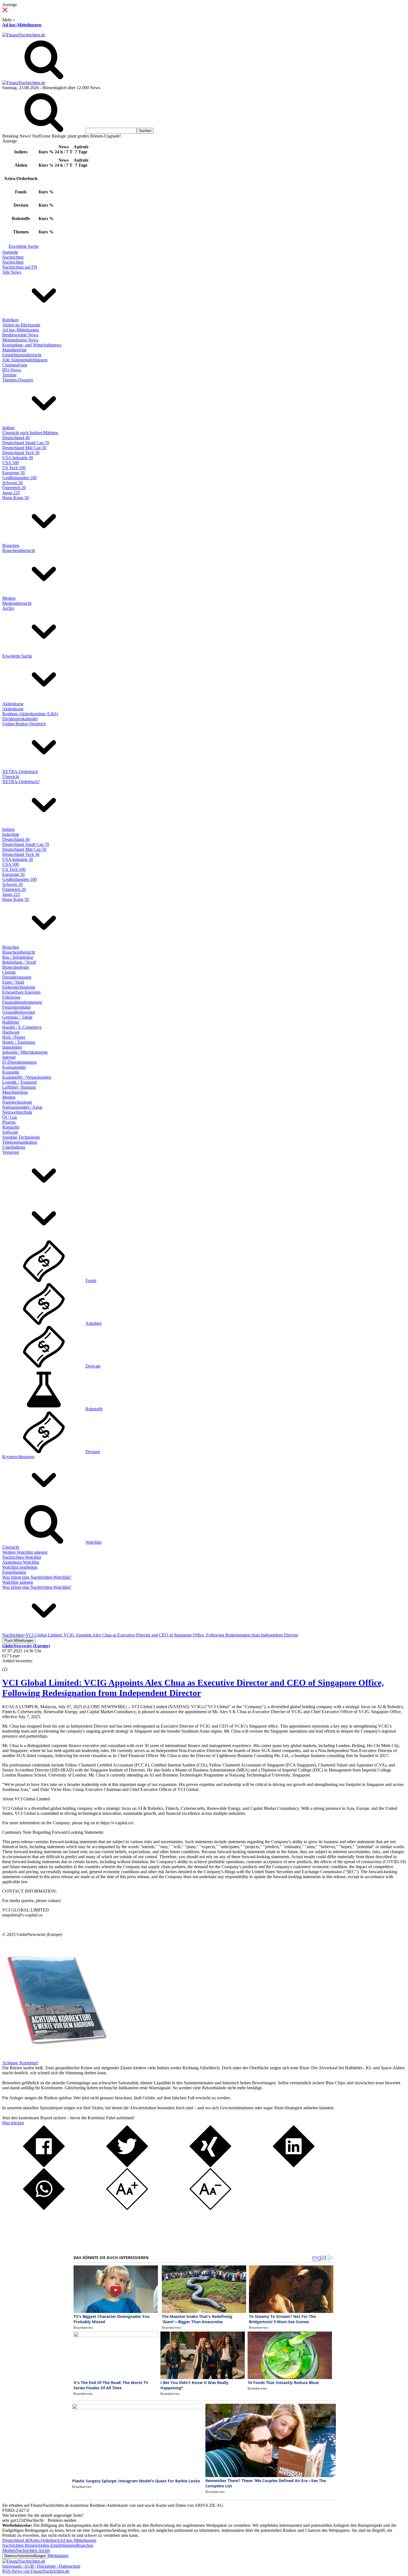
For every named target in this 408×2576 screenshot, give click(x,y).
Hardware (11, 1032)
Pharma (9, 1122)
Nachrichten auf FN (20, 267)
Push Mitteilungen (19, 1641)
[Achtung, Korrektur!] (55, 2058)
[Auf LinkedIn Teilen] (294, 2166)
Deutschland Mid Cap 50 (24, 448)
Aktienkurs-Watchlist (21, 1562)
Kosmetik (11, 1072)
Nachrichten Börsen (20, 2545)
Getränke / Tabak (17, 1017)
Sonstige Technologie (21, 1137)
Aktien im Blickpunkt (21, 325)
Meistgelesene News (20, 340)
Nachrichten (13, 257)
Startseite (10, 252)
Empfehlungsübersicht (22, 355)
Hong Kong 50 (16, 498)
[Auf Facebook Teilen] (44, 2166)
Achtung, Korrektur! (20, 2063)
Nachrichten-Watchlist (22, 1557)
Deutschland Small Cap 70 (26, 443)
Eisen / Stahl (13, 982)
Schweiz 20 (12, 483)
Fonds (91, 1280)
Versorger (11, 1152)
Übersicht (11, 777)
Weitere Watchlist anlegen (25, 1552)
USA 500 (11, 463)
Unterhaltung (14, 1147)
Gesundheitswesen (19, 1012)
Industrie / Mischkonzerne (25, 1052)
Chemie (9, 972)
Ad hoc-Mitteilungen (22, 25)
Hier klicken (13, 2123)
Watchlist (94, 1542)
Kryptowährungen (18, 1457)
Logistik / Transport (19, 1082)
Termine (9, 375)
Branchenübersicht (19, 550)
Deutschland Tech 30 (21, 453)
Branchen (11, 545)
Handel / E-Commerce (22, 1027)
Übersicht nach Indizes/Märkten (30, 433)
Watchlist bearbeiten (20, 1567)
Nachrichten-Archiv (33, 2550)
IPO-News (12, 370)
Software (10, 1132)
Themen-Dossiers (18, 380)
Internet (9, 1057)
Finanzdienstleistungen (22, 1002)
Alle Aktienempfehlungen (25, 360)
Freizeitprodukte (17, 1007)
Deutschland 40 (16, 438)
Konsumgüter (14, 1067)
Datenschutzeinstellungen (25, 2556)
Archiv (8, 608)
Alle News (12, 272)
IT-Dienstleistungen (19, 1062)
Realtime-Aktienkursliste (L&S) (30, 714)
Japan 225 (11, 493)
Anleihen (94, 1323)
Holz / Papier (14, 1037)
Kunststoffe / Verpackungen (27, 1077)
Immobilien (12, 1047)
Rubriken (10, 320)
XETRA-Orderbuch (20, 772)
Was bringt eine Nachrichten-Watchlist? (37, 1577)
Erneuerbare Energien (21, 992)
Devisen (93, 1452)
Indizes (8, 428)
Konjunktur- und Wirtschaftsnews (32, 345)
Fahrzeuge (11, 997)
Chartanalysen (15, 365)
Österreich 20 (14, 488)
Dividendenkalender (20, 719)
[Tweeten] (127, 2166)
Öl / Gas (10, 1117)
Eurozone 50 (13, 473)
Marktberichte (14, 350)
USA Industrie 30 (18, 458)
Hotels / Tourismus (19, 1042)
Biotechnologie (16, 967)
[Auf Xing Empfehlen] (210, 2166)
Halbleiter (11, 1022)
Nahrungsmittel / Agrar (22, 1107)
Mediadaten (58, 2556)
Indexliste (11, 834)
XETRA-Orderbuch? (21, 782)
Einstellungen (14, 1572)
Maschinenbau (15, 1092)
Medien (9, 598)
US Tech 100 (14, 468)
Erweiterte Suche (24, 246)
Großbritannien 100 (19, 478)
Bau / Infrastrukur (18, 957)
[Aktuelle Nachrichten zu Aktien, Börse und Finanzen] (24, 35)
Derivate (93, 1366)
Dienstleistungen (17, 977)
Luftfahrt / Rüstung (19, 1087)
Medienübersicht (17, 603)
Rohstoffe (11, 1127)
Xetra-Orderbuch (45, 2540)
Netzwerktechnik (17, 1112)
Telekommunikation (20, 1142)
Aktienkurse (13, 704)
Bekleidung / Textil (19, 962)
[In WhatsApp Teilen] (44, 2208)
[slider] (11, 1665)
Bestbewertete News (20, 335)
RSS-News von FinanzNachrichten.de (36, 2571)
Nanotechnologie (17, 1102)
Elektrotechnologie (19, 987)
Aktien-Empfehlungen (57, 2545)
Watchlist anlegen (18, 1582)
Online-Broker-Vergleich (24, 724)
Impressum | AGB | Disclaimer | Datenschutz (41, 2566)
